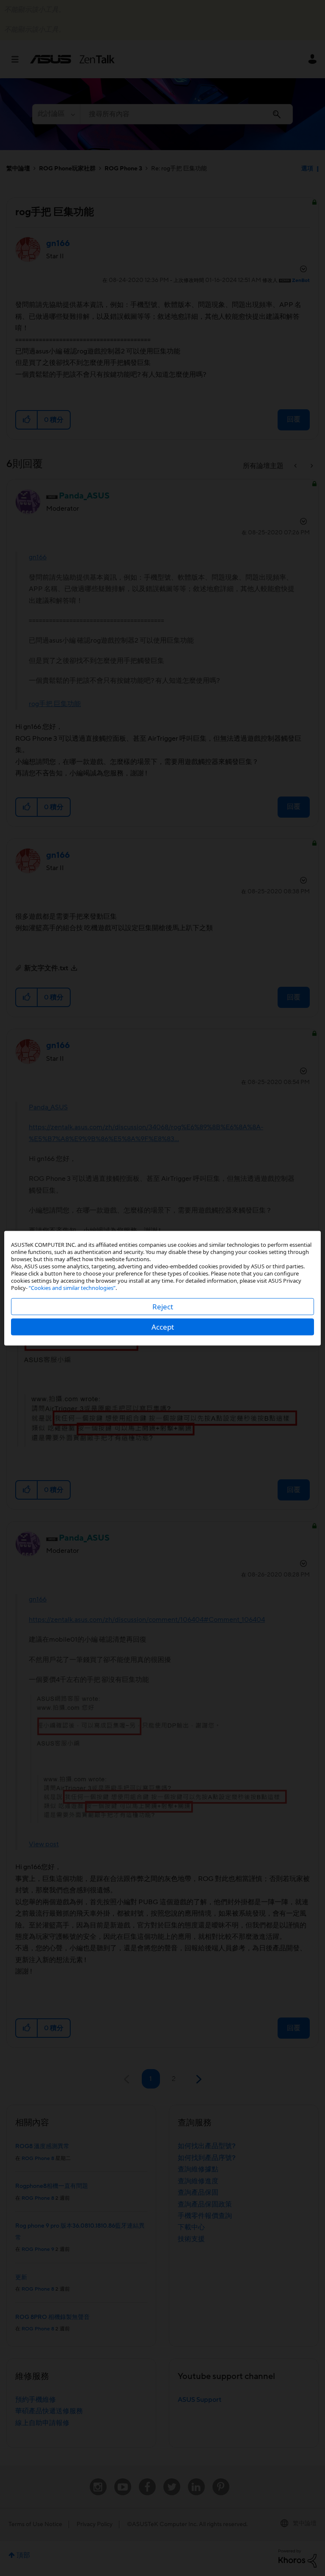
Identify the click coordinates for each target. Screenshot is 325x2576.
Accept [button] (163, 1326)
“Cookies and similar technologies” (72, 1287)
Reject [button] (163, 1306)
